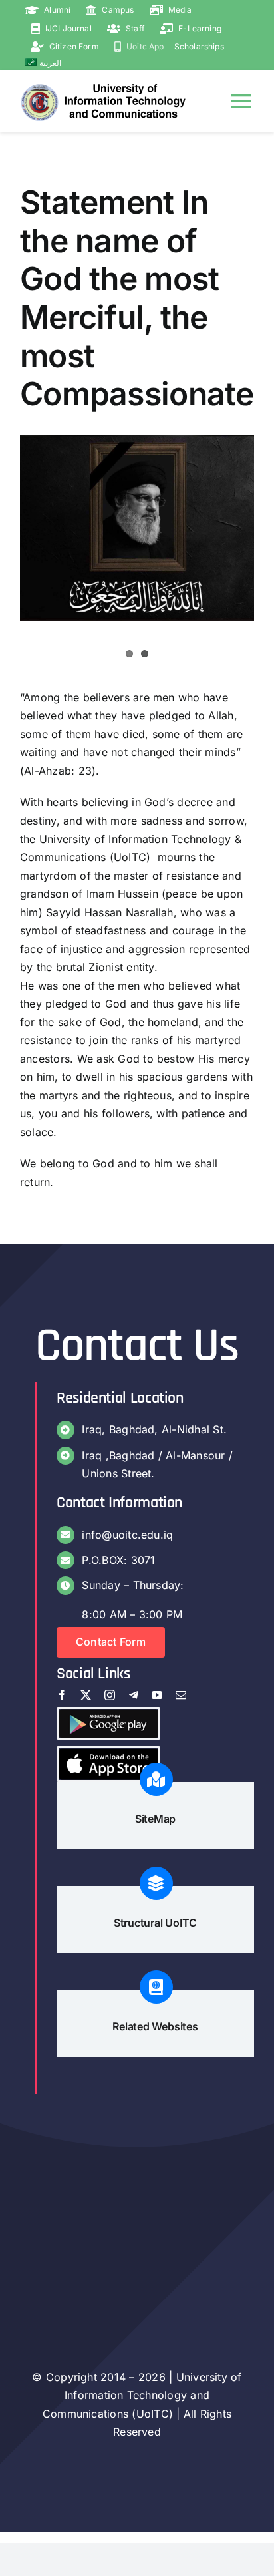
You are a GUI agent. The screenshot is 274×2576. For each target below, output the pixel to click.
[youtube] (157, 1695)
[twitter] (86, 1695)
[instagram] (110, 1695)
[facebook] (62, 1695)
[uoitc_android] (108, 1714)
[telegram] (134, 1695)
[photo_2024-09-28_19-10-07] (137, 528)
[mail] (181, 1695)
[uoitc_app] (108, 1753)
